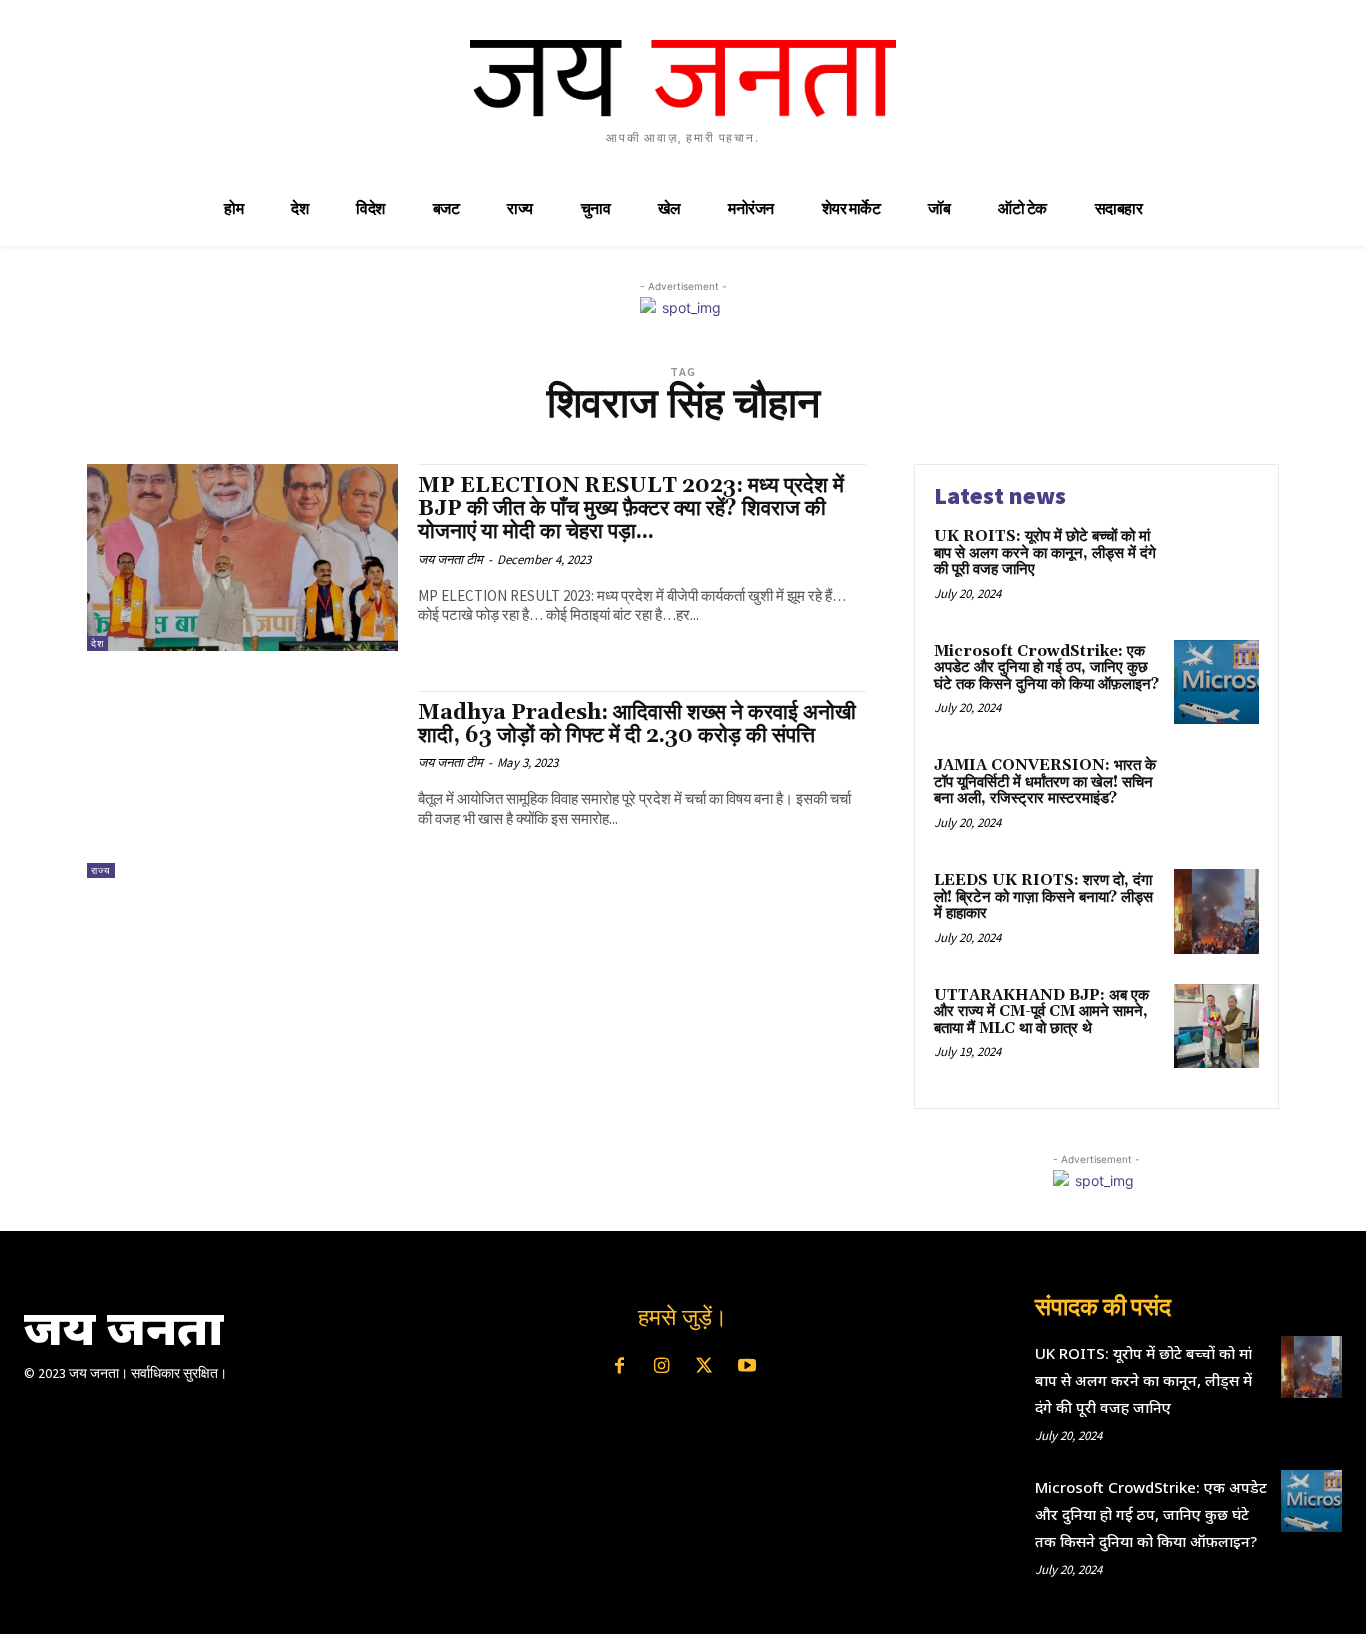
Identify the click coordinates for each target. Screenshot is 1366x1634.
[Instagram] (662, 1367)
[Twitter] (704, 1367)
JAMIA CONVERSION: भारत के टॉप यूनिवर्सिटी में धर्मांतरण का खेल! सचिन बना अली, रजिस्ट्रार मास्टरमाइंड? (1045, 782)
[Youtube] (746, 1367)
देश (97, 643)
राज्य (101, 870)
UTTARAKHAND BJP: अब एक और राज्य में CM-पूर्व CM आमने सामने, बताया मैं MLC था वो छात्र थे (1041, 1012)
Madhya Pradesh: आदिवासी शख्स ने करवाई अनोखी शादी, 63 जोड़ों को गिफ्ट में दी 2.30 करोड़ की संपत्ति (637, 724)
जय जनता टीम (450, 559)
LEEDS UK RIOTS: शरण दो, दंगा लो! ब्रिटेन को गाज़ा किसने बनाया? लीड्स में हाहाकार (1043, 897)
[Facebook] (619, 1367)
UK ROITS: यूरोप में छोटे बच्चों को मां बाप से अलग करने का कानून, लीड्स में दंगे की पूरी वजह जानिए (1045, 553)
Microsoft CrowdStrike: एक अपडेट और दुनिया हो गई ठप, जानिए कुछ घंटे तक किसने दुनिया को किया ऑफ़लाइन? (1046, 668)
